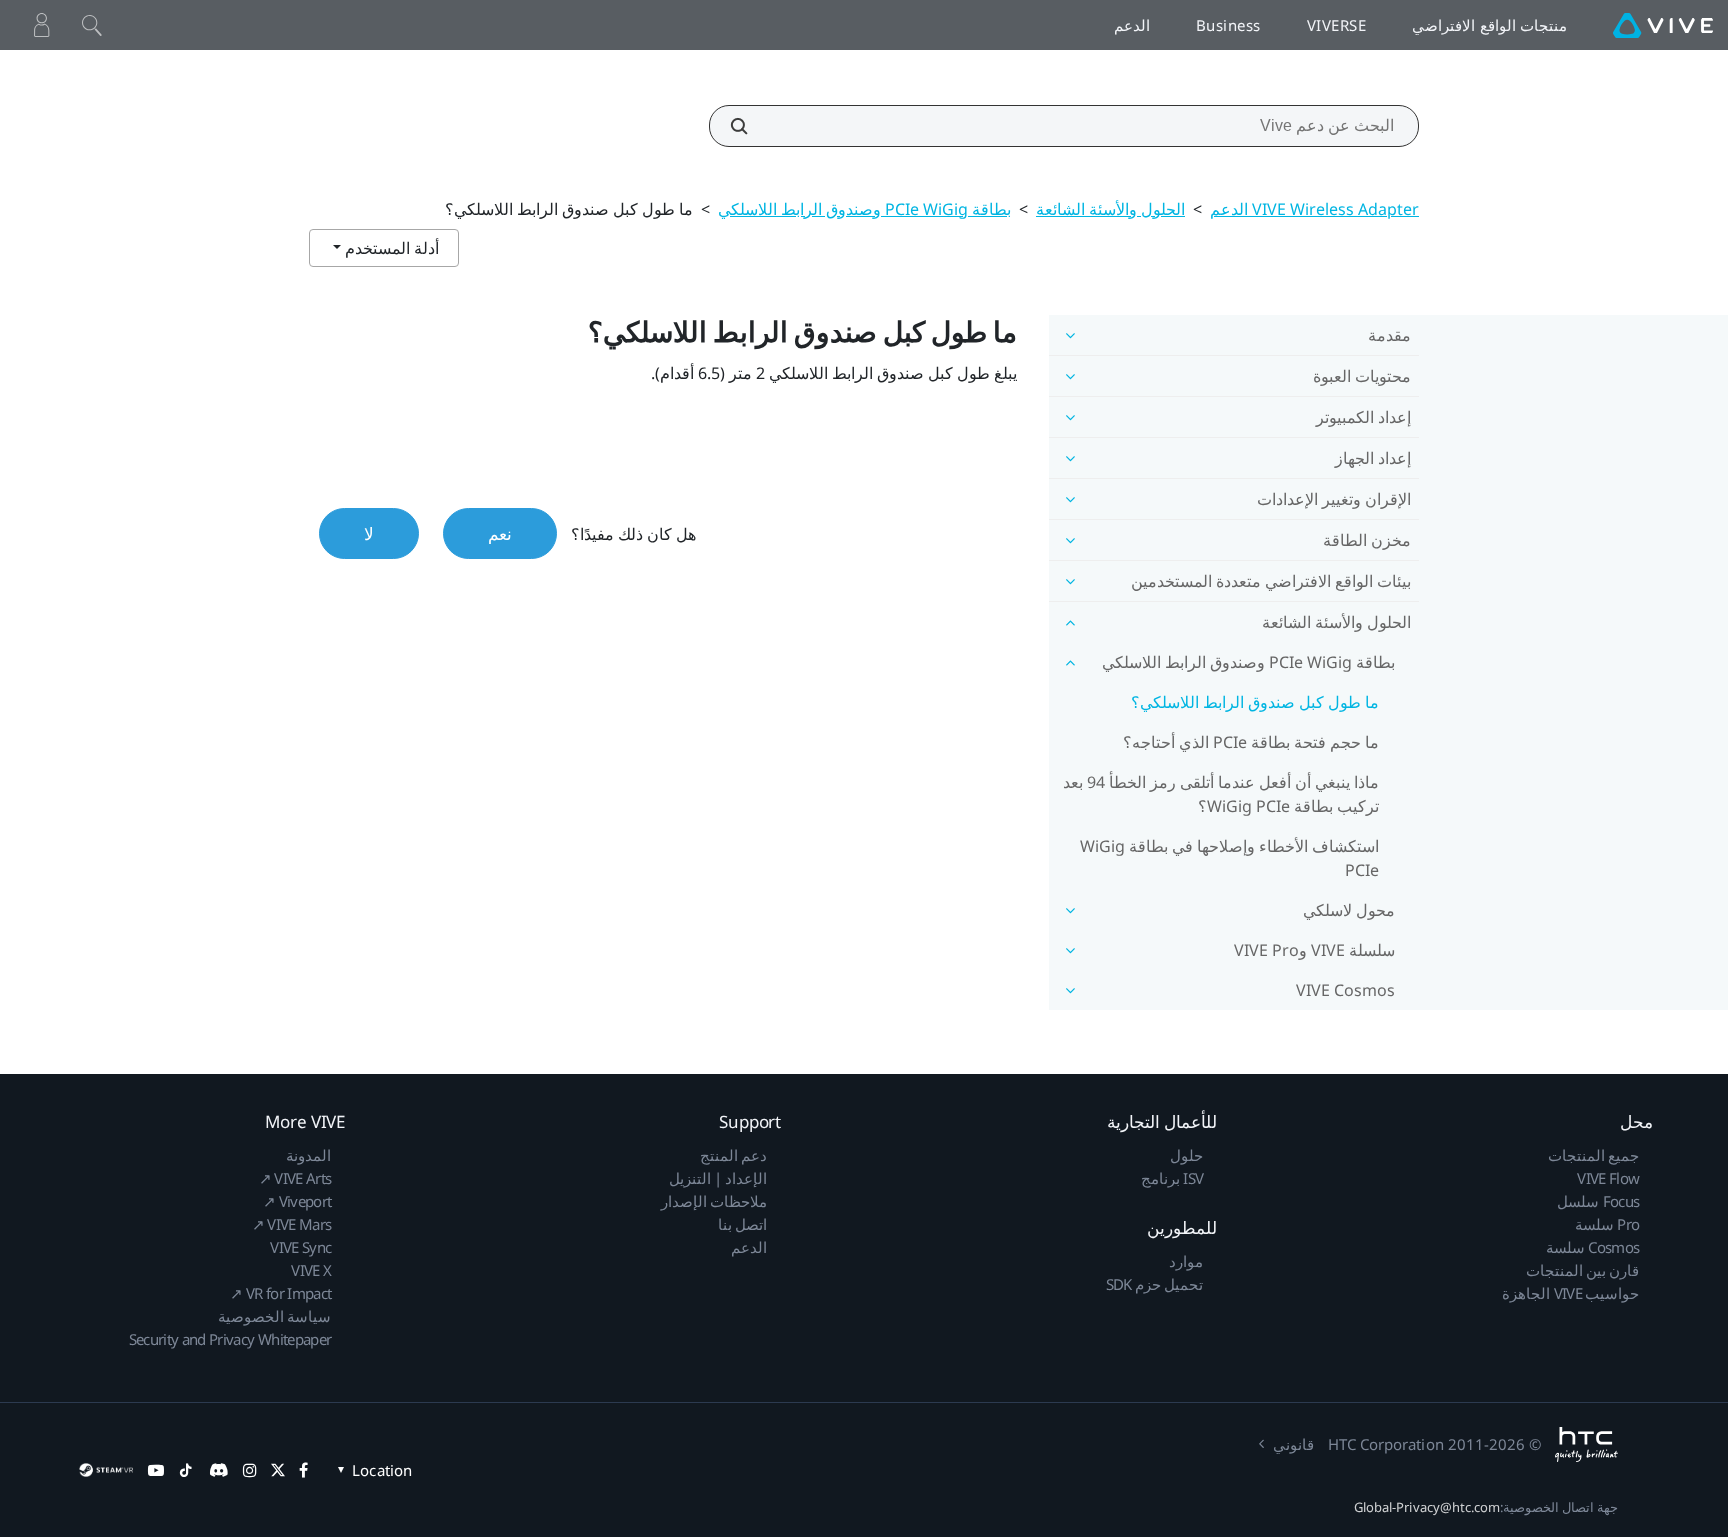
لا (369, 533)
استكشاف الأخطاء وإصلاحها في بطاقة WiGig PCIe (1229, 858)
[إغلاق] (92, 25)
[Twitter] (278, 1470)
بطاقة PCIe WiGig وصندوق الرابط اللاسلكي (864, 209)
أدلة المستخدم (390, 248)
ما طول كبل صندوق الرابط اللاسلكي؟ (1255, 702)
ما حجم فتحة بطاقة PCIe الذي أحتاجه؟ (1251, 742)
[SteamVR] (106, 1470)
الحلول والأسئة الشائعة (1110, 209)
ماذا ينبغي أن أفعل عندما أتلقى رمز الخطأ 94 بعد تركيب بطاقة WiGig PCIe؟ (1221, 794)
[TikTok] (186, 1470)
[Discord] (218, 1470)
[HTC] (1586, 1444)
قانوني (1293, 1444)
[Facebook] (303, 1470)
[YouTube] (156, 1470)
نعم (500, 533)
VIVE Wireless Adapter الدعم (1314, 209)
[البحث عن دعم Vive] (750, 126)
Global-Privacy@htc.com (1427, 1507)
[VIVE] (1663, 25)
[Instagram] (250, 1470)
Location (381, 1470)
